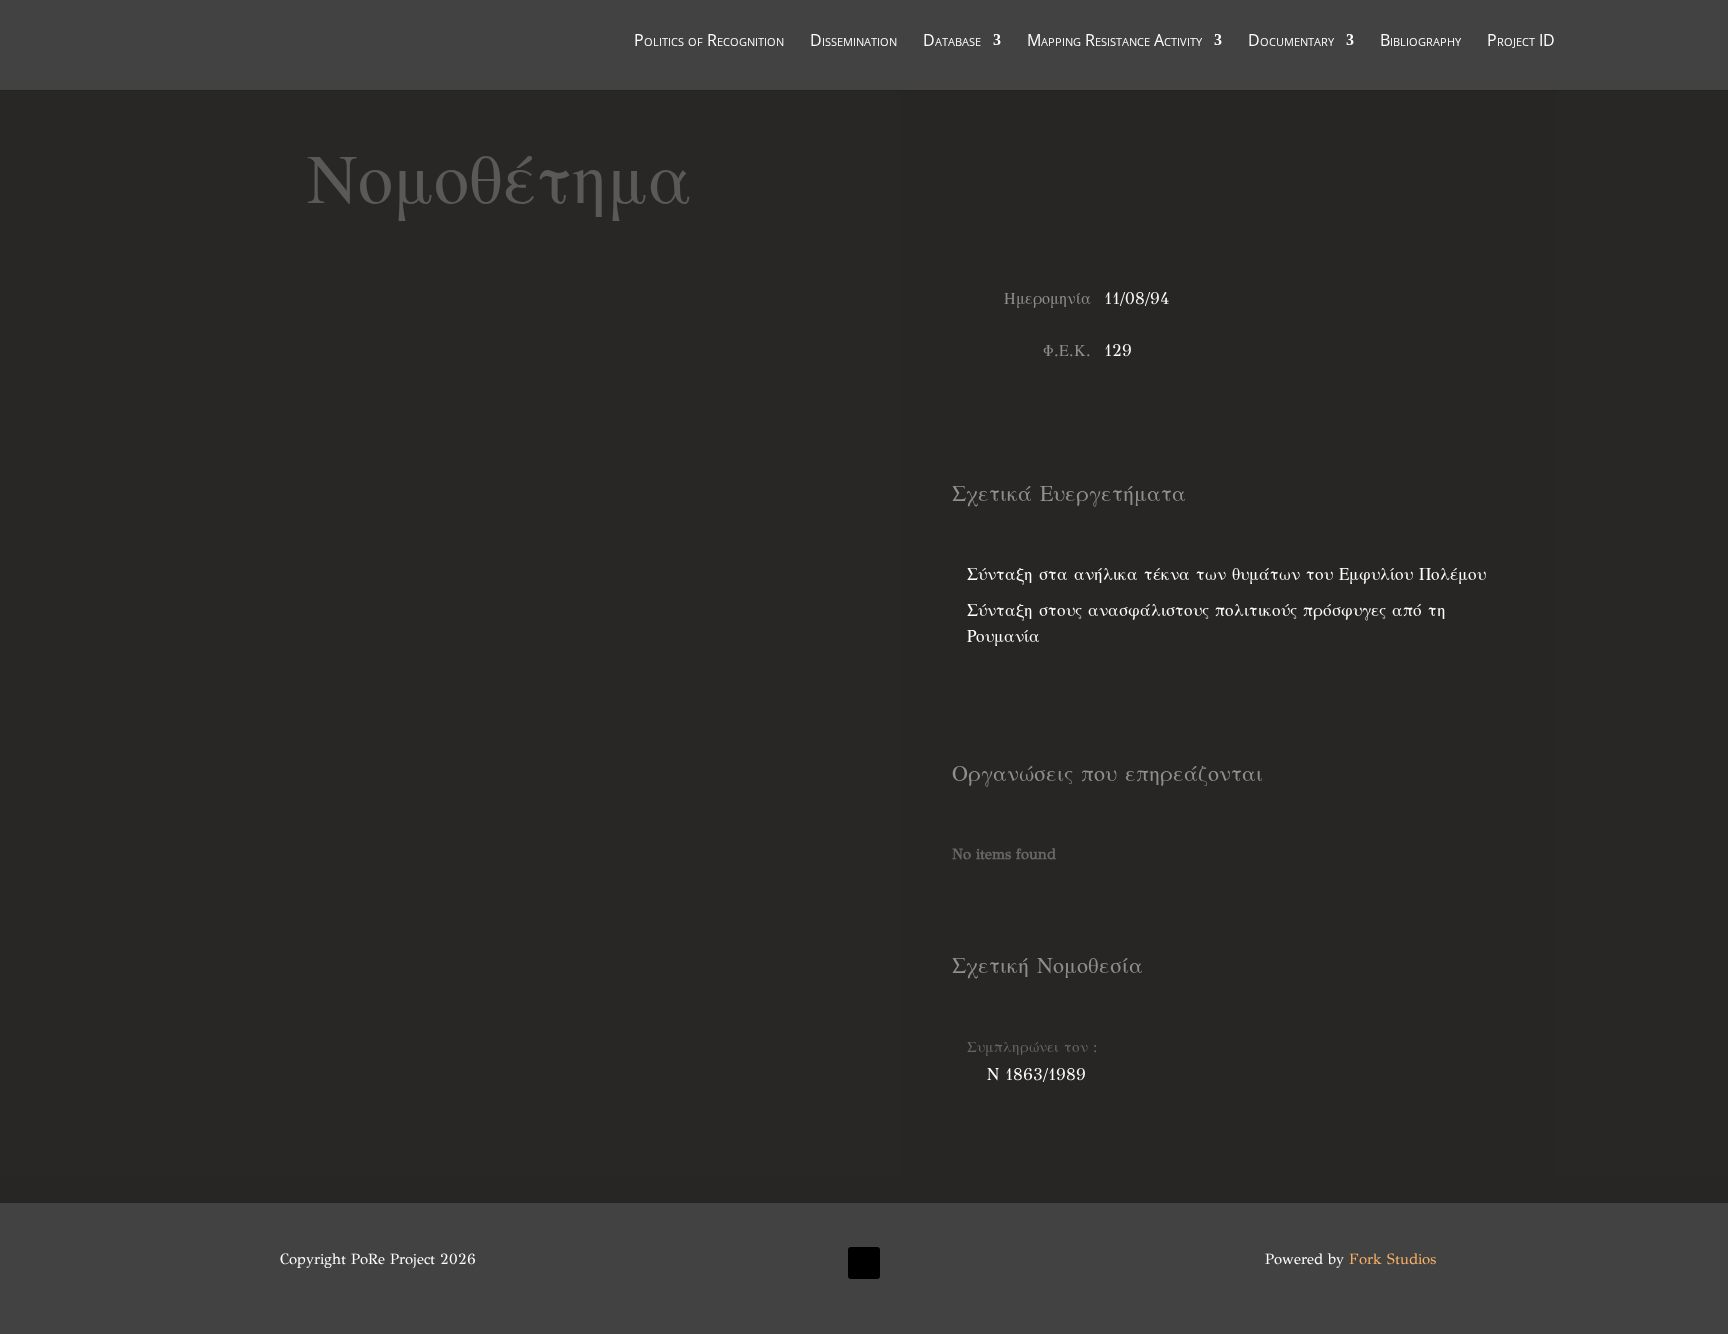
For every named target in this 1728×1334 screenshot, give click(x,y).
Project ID (1521, 42)
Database (952, 42)
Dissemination (853, 42)
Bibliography (1420, 42)
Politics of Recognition (709, 42)
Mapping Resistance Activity (1114, 42)
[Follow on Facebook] (864, 1263)
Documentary (1291, 42)
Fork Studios (1392, 1259)
